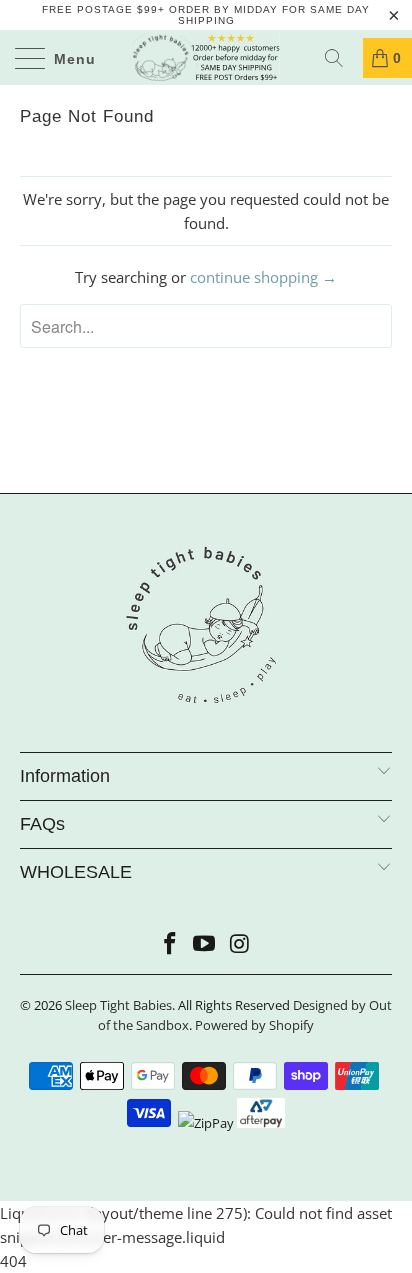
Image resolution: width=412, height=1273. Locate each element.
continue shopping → (263, 277)
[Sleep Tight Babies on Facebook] (170, 944)
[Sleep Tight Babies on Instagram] (240, 944)
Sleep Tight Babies (118, 1005)
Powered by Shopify (254, 1025)
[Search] (341, 58)
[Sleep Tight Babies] (206, 57)
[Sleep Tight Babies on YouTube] (205, 944)
